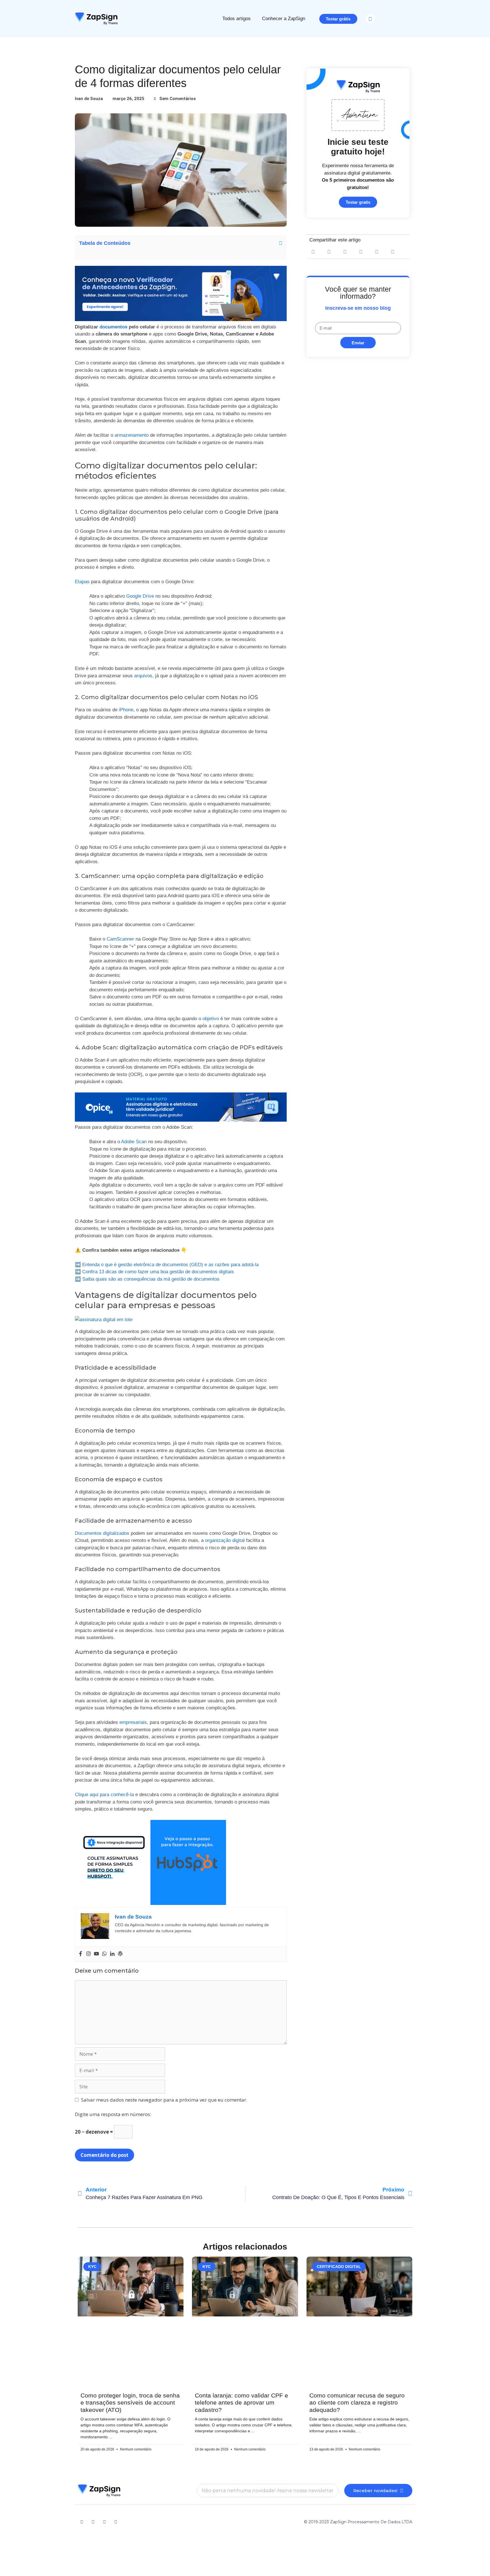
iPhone (126, 710)
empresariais (133, 1722)
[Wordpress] (120, 1954)
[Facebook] (81, 1954)
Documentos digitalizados (102, 1533)
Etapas (82, 582)
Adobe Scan (134, 1142)
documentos (114, 327)
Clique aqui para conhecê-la (104, 1795)
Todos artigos (236, 19)
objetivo (211, 1019)
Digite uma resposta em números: (113, 2114)
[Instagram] (88, 1954)
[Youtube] (96, 1954)
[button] (370, 19)
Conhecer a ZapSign (284, 19)
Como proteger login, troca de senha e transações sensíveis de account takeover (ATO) (130, 2402)
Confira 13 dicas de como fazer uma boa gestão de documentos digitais (158, 1272)
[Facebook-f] (104, 2522)
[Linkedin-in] (93, 2522)
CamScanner (120, 939)
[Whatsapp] (104, 1954)
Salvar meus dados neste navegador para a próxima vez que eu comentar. (164, 2100)
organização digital (225, 1540)
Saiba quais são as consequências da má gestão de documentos (151, 1279)
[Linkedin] (112, 1954)
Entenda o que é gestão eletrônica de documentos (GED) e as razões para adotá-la (170, 1265)
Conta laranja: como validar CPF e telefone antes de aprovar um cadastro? (241, 2402)
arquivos (143, 676)
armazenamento (132, 435)
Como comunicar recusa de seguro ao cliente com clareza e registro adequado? (357, 2402)
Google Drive (140, 596)
